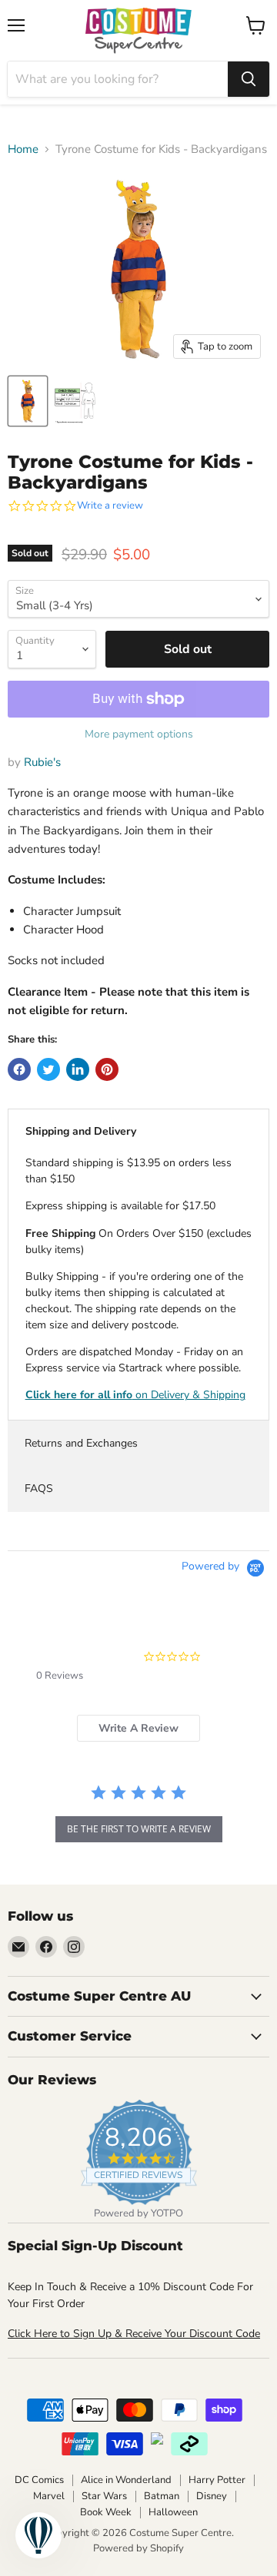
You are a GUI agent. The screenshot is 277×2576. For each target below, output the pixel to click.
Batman (162, 2496)
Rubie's (42, 762)
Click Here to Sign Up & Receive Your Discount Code (134, 2334)
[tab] (138, 1728)
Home (23, 149)
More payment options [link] (139, 734)
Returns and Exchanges (81, 1443)
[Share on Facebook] (19, 1069)
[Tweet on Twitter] (48, 1069)
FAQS (39, 1489)
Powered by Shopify (138, 2548)
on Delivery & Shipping (135, 1395)
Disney (212, 2496)
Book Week (106, 2512)
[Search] (249, 79)
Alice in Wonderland (126, 2480)
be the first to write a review (139, 1829)
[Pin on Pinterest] (107, 1069)
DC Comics (39, 2480)
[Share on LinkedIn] (78, 1069)
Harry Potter (217, 2480)
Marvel (49, 2496)
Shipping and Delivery (81, 1131)
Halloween (173, 2512)
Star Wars (104, 2496)
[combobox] (118, 79)
